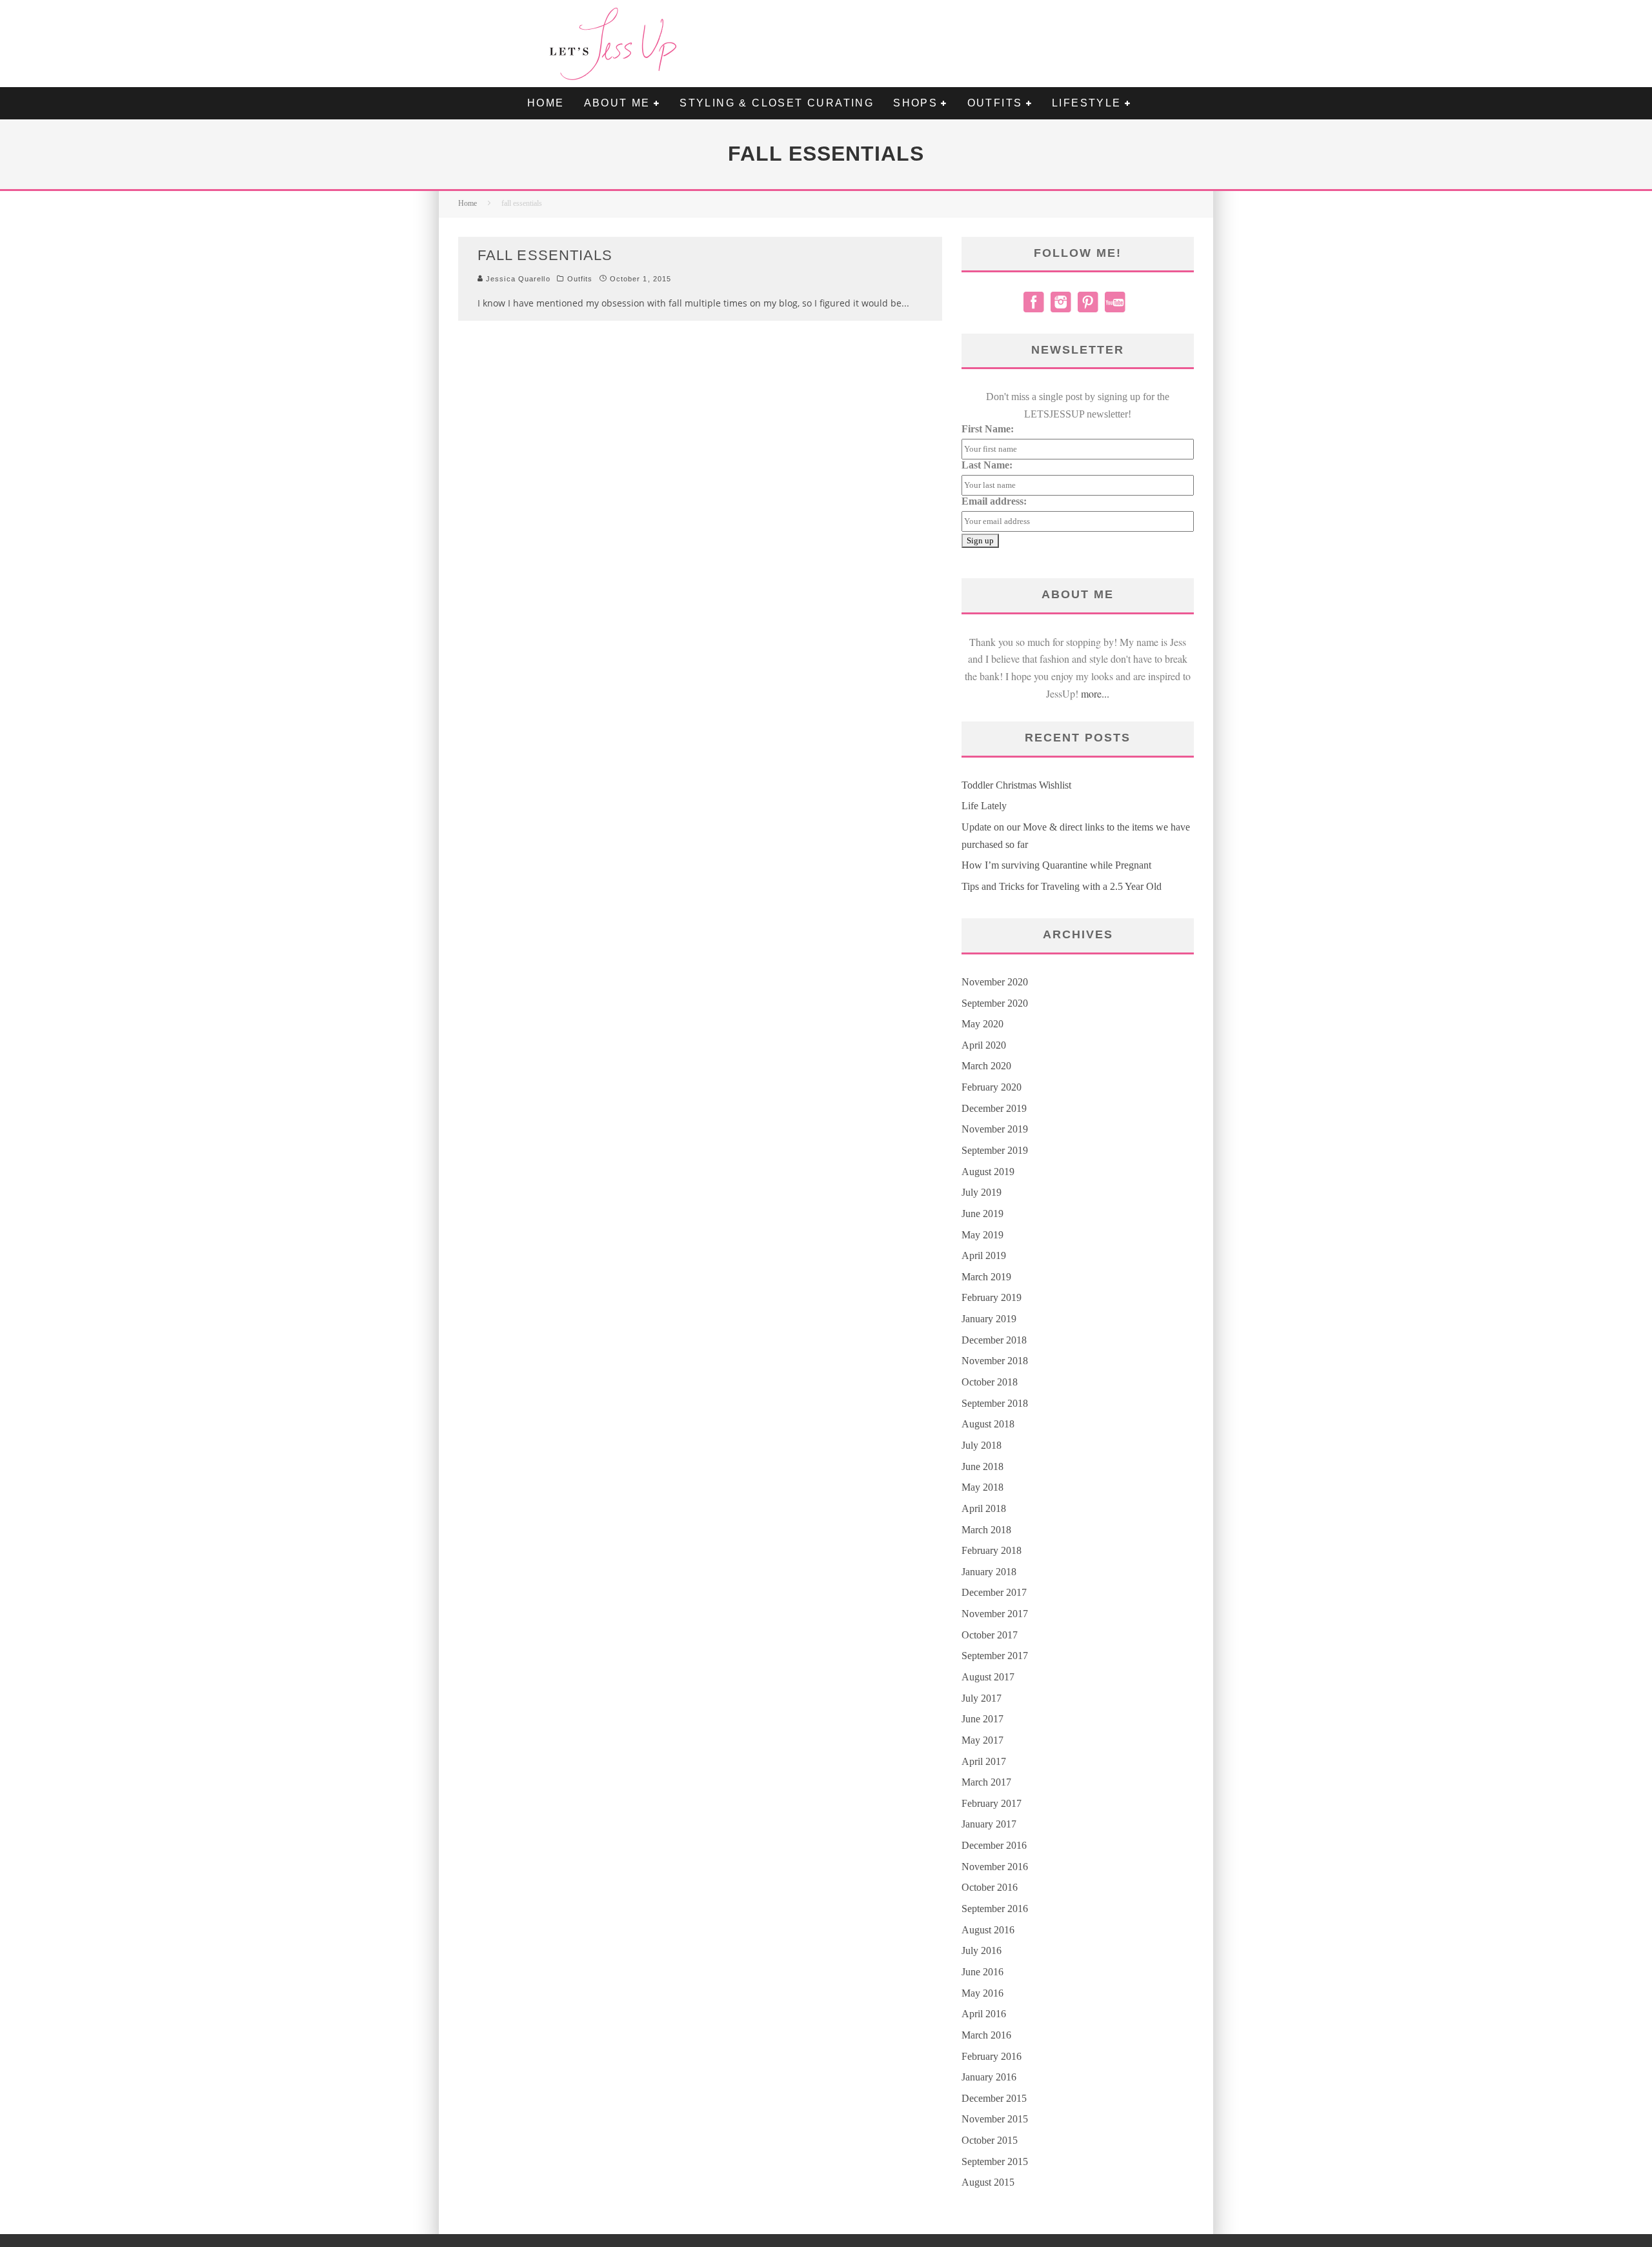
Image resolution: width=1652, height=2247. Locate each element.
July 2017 (982, 1698)
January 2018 (989, 1572)
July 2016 (982, 1950)
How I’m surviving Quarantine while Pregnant (1056, 865)
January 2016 (989, 2077)
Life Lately (984, 806)
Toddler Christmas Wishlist (1016, 785)
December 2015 (994, 2098)
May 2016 (982, 1993)
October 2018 (990, 1382)
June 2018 (982, 1466)
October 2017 (990, 1635)
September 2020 (995, 1003)
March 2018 (986, 1530)
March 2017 (986, 1782)
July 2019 (982, 1192)
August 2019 (988, 1172)
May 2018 (982, 1487)
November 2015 (995, 2119)
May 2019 (982, 1235)
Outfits (580, 279)
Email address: (994, 501)
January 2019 (989, 1319)
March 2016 (986, 2035)
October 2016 (990, 1887)
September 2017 (995, 1656)
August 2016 (988, 1930)
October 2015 (990, 2140)
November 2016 (995, 1867)
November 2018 (995, 1361)
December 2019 (994, 1108)
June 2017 (982, 1719)
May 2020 (982, 1024)
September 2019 (995, 1150)
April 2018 (984, 1508)
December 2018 (994, 1340)
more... (1095, 693)
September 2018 (995, 1403)
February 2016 (992, 2056)
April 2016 (984, 2014)
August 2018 (988, 1424)
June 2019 (982, 1214)
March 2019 (986, 1277)
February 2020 (992, 1087)
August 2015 (988, 2182)
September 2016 (995, 1909)
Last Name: (987, 465)
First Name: (988, 429)
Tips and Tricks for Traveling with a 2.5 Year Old (1062, 886)
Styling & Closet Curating (777, 103)
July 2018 (982, 1445)
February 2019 (992, 1297)
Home (546, 103)
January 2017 (989, 1824)
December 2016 (994, 1845)
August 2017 (988, 1677)
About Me (617, 103)
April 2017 (984, 1761)
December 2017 (994, 1592)
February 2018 (992, 1550)
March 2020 (986, 1066)
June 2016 (982, 1972)
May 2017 (982, 1740)
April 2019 (984, 1255)
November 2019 (995, 1129)
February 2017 (992, 1803)
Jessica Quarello (517, 279)
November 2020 (995, 982)
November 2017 (995, 1614)
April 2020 (984, 1045)
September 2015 (995, 2161)
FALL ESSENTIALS (545, 255)
